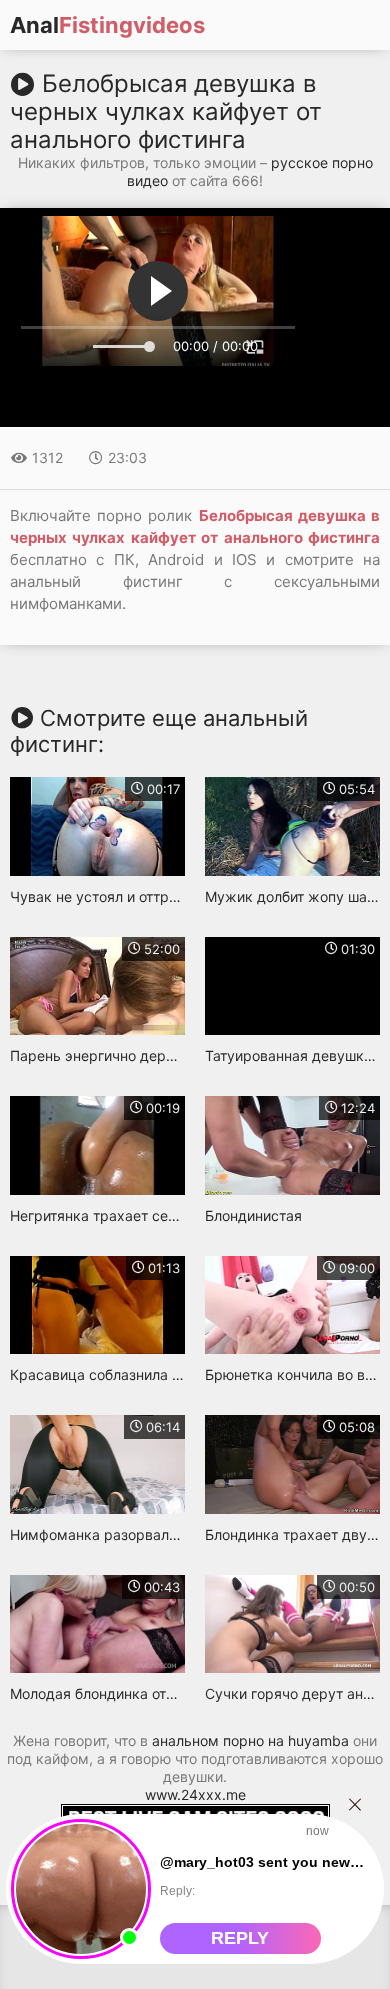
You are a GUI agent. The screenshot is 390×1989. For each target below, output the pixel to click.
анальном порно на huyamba (250, 1740)
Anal (107, 25)
